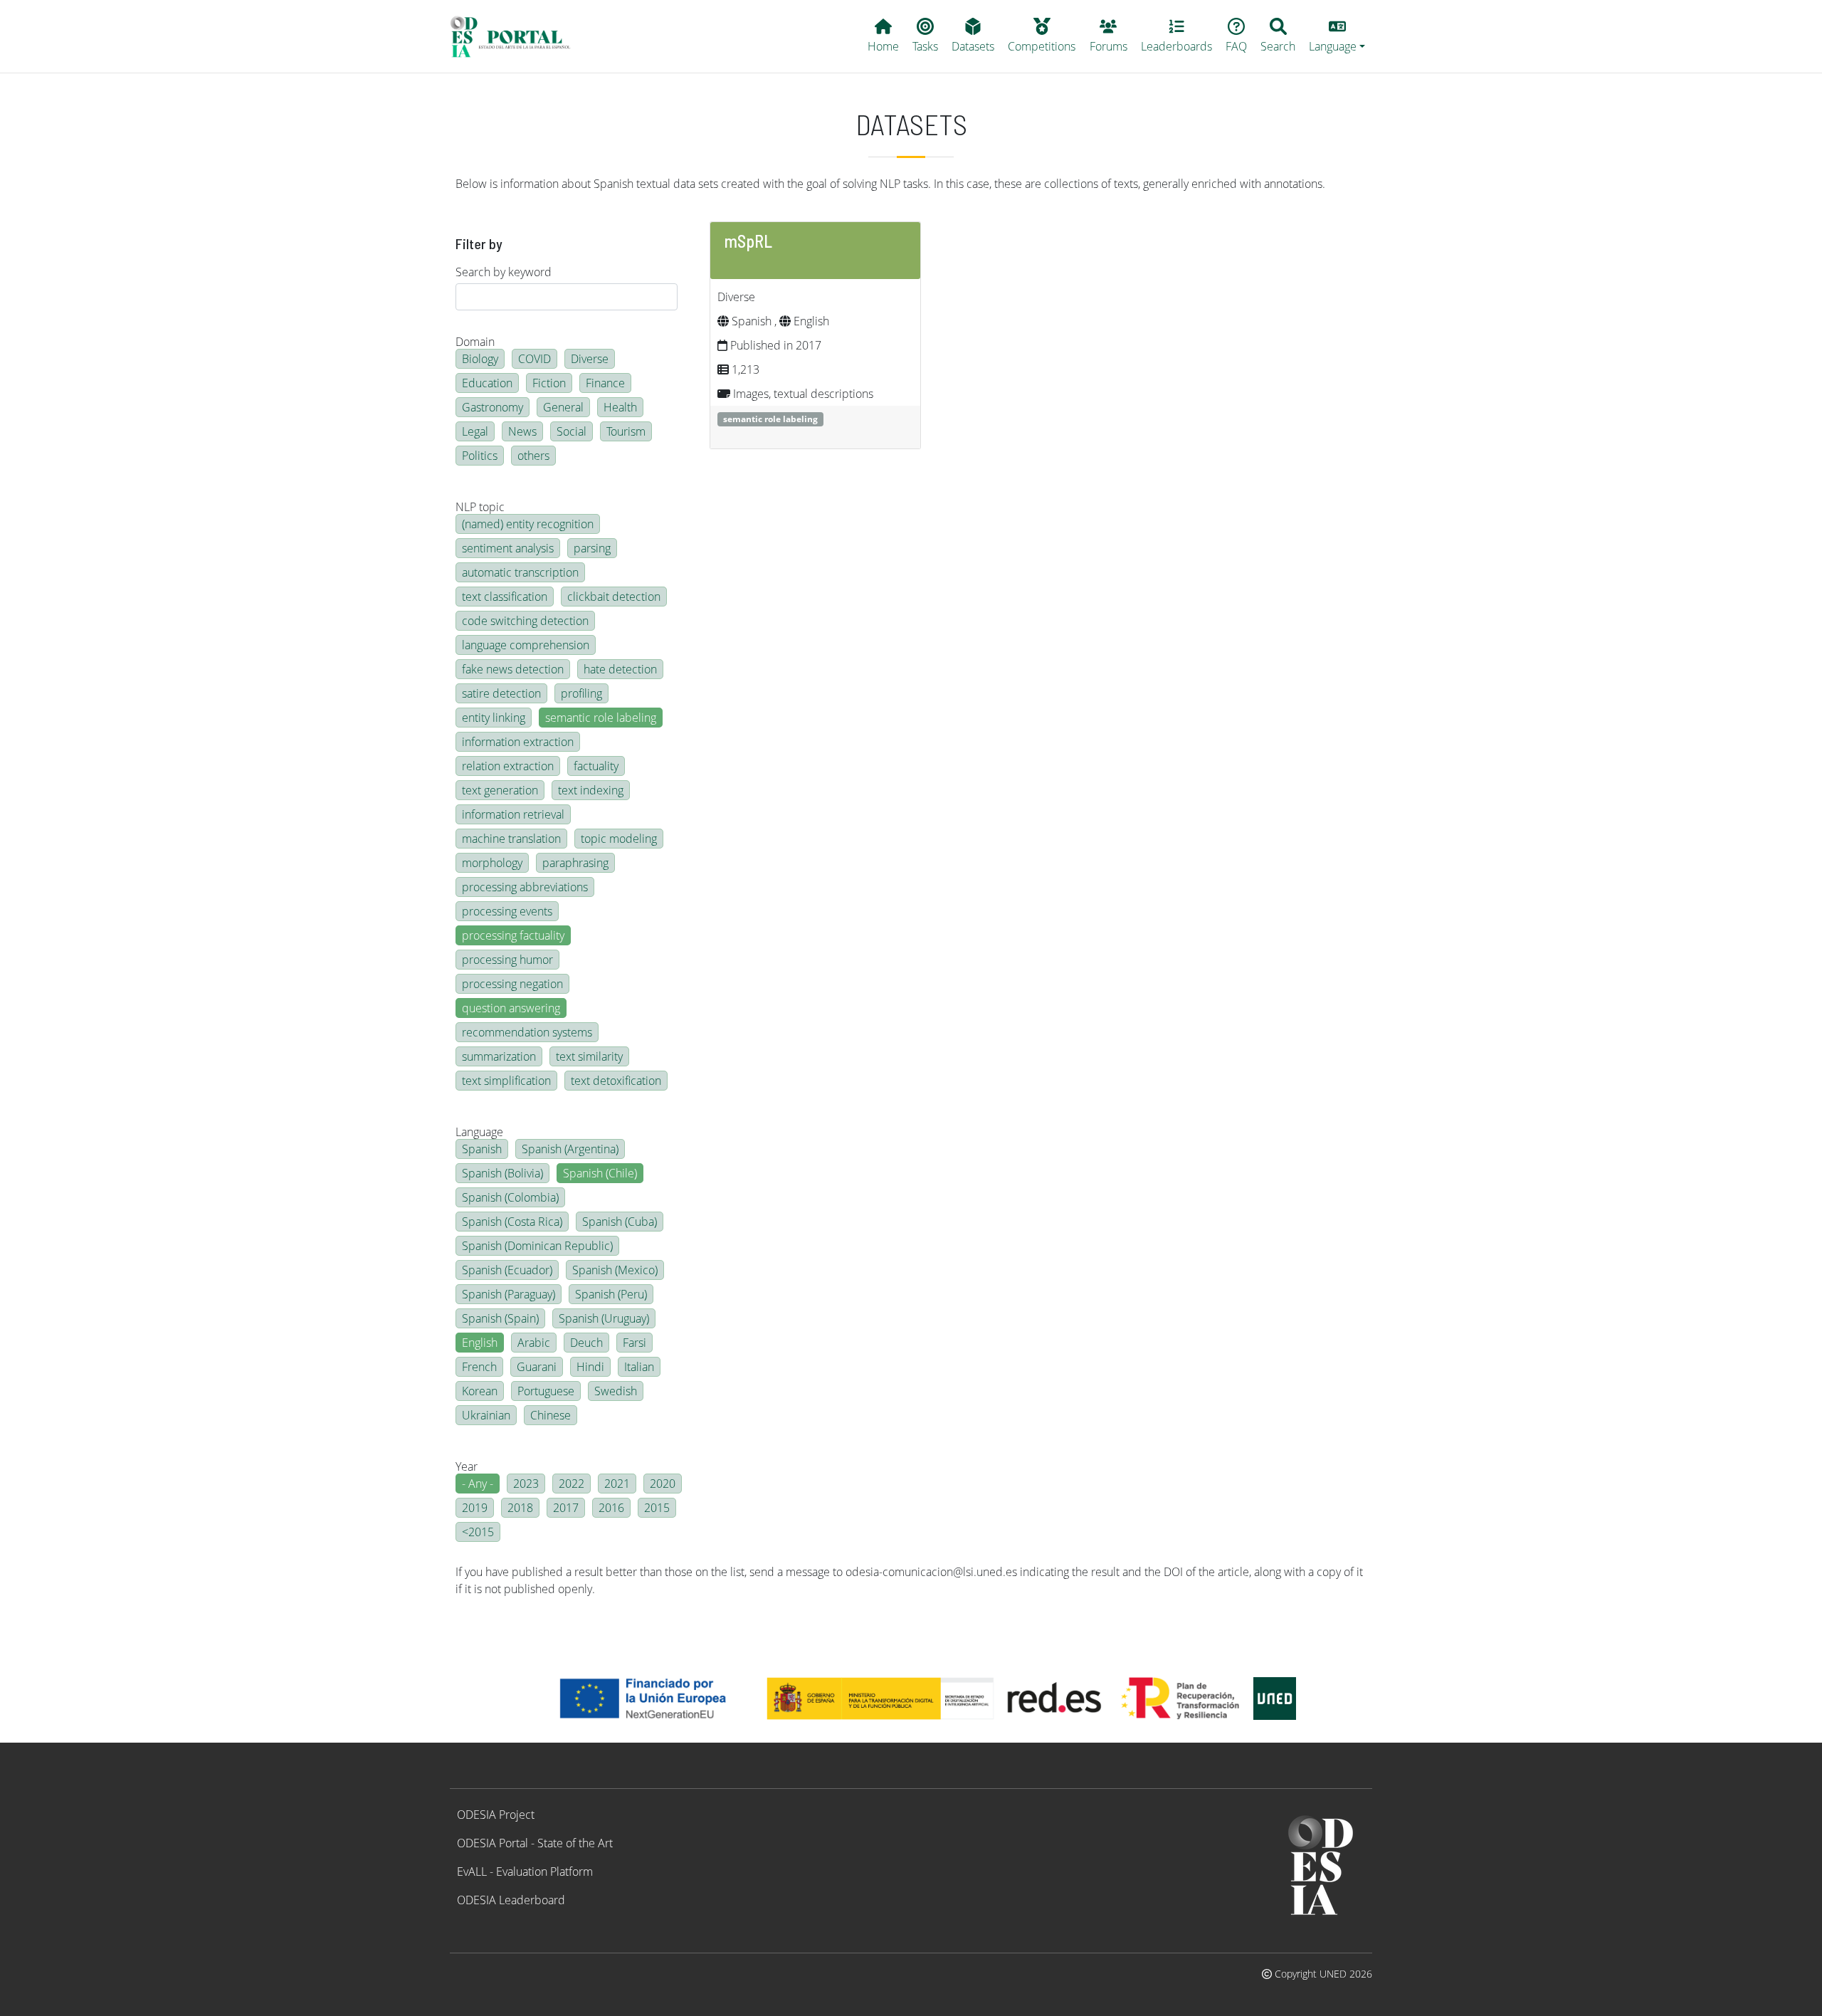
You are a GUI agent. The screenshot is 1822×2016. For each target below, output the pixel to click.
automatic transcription (520, 572)
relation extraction (508, 766)
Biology (480, 359)
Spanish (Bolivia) (502, 1173)
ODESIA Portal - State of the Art (535, 1843)
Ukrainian (486, 1415)
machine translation (511, 839)
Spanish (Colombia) (510, 1197)
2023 (526, 1484)
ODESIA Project (496, 1815)
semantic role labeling (601, 718)
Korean (480, 1391)
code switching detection (525, 621)
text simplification (506, 1081)
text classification (505, 597)
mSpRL (748, 241)
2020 (663, 1484)
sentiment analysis (508, 548)
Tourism (626, 431)
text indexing (591, 790)
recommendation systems (527, 1032)
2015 (657, 1508)
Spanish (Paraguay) (509, 1294)
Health (620, 407)
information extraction (518, 742)
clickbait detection (614, 597)
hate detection (620, 669)
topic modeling (619, 839)
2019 (475, 1508)
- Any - (478, 1484)
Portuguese (546, 1391)
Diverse (590, 359)
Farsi (634, 1343)
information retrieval (513, 814)
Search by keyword (504, 272)
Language (479, 1132)
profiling (581, 693)
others (533, 456)
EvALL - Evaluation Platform (525, 1871)
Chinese (551, 1415)
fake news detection (513, 669)
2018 (520, 1508)
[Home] (516, 36)
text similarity (589, 1056)
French (479, 1367)
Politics (480, 456)
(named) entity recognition (528, 524)
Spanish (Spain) (500, 1318)
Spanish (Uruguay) (604, 1318)
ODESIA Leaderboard (511, 1900)
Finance (605, 383)
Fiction (549, 383)
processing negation (512, 984)
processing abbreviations (525, 887)
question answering (511, 1008)
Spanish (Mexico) (615, 1270)
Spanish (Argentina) (570, 1149)
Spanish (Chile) (600, 1173)
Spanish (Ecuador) (507, 1270)
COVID (535, 359)
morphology (492, 863)
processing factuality (513, 935)
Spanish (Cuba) (620, 1222)
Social (572, 431)
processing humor (507, 960)
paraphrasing (575, 863)
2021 (617, 1484)
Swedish (616, 1391)
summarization (499, 1056)
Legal (475, 431)
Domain (475, 342)
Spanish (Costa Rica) (512, 1222)
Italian (639, 1367)
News (522, 431)
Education (487, 383)
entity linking (494, 718)
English (480, 1343)
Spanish (482, 1149)
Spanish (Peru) (611, 1294)
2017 (566, 1508)
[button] (1337, 36)
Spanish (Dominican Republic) (537, 1246)
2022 (572, 1484)
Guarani (537, 1367)
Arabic (534, 1343)
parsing (592, 548)
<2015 (478, 1532)
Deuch (586, 1343)
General (563, 407)
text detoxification (616, 1081)
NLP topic (480, 507)
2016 (611, 1508)
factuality (596, 766)
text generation (500, 790)
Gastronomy (493, 407)
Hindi (590, 1367)
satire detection (501, 693)
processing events (507, 911)
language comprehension (526, 645)
